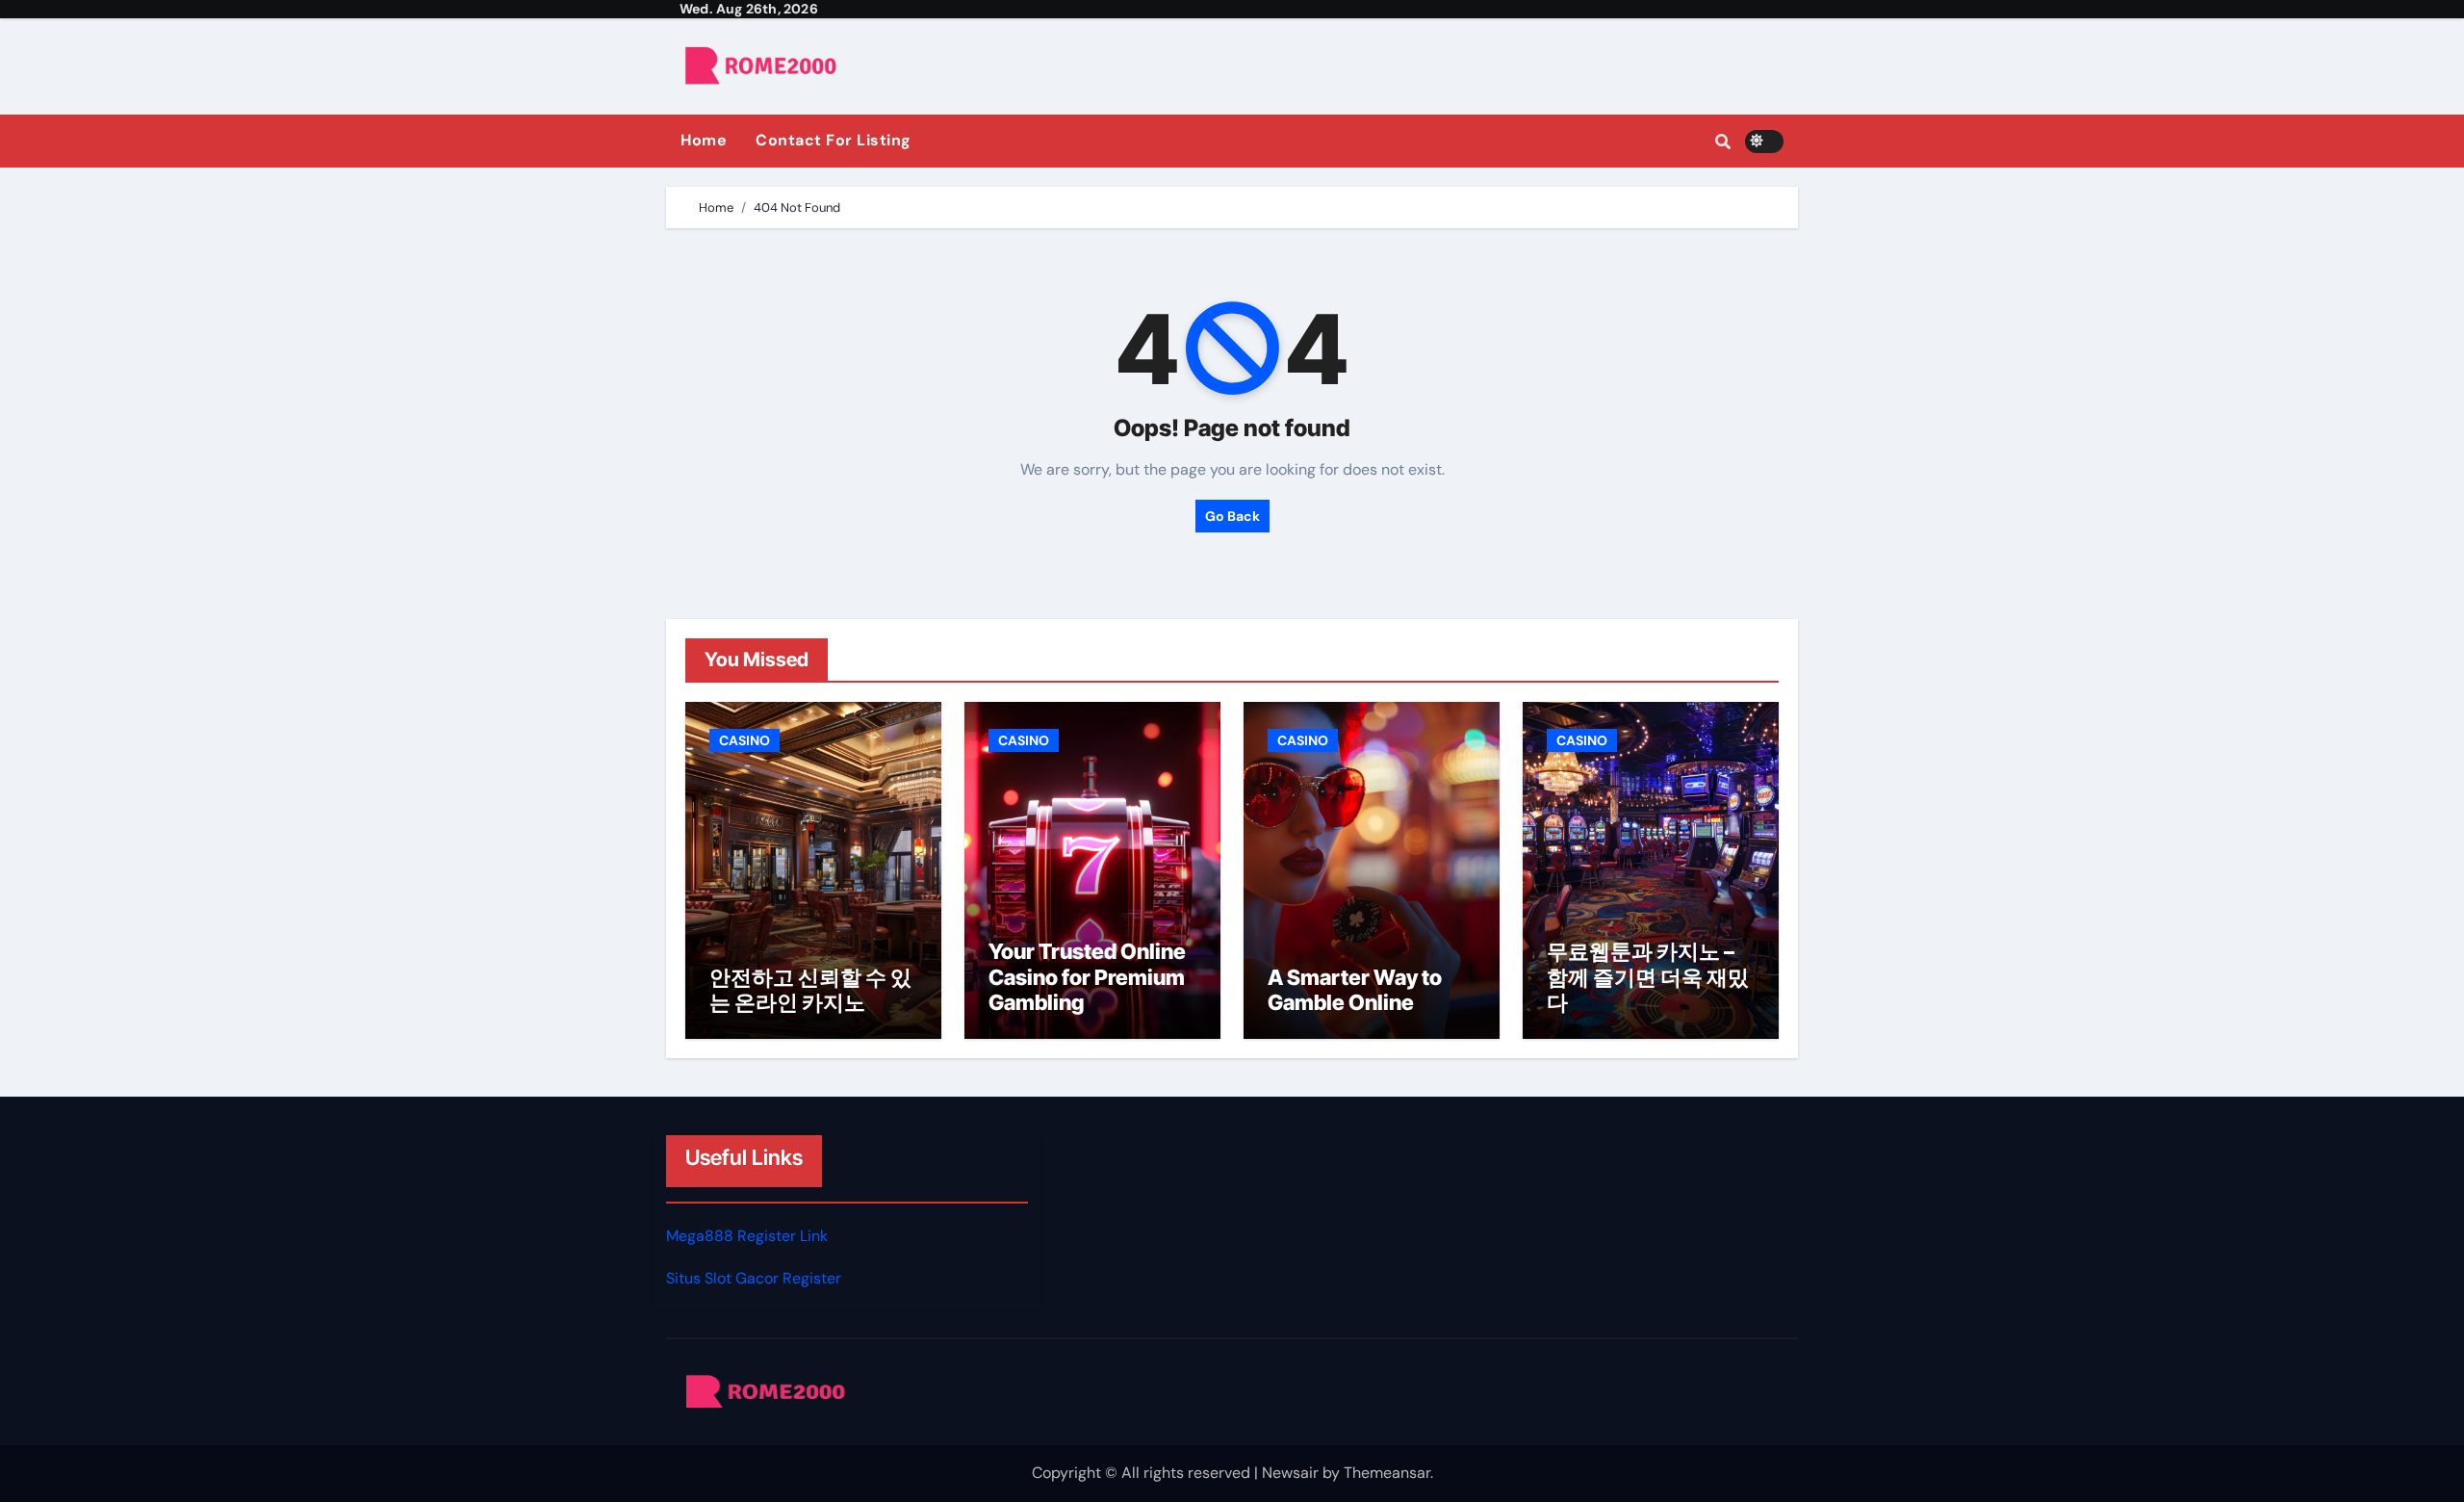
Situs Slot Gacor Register (754, 1279)
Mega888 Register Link (747, 1236)
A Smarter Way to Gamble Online (1355, 990)
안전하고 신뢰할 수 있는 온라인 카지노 (810, 990)
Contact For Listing (834, 140)
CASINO (744, 740)
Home (704, 140)
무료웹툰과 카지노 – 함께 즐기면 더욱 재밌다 (1648, 977)
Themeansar (1387, 1473)
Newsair (1290, 1473)
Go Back (1232, 516)
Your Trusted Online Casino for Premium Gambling (1087, 977)
